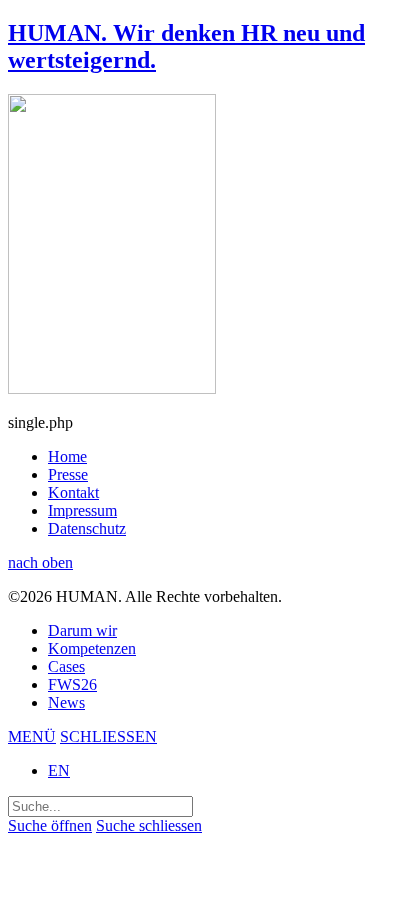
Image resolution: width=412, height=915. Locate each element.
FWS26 (72, 684)
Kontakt (73, 492)
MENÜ (32, 736)
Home (67, 456)
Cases (66, 666)
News (66, 702)
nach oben (40, 562)
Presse (68, 474)
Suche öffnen (50, 825)
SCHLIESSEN (108, 736)
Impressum (82, 510)
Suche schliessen (149, 825)
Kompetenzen (92, 648)
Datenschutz (87, 528)
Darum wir (82, 630)
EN (59, 770)
